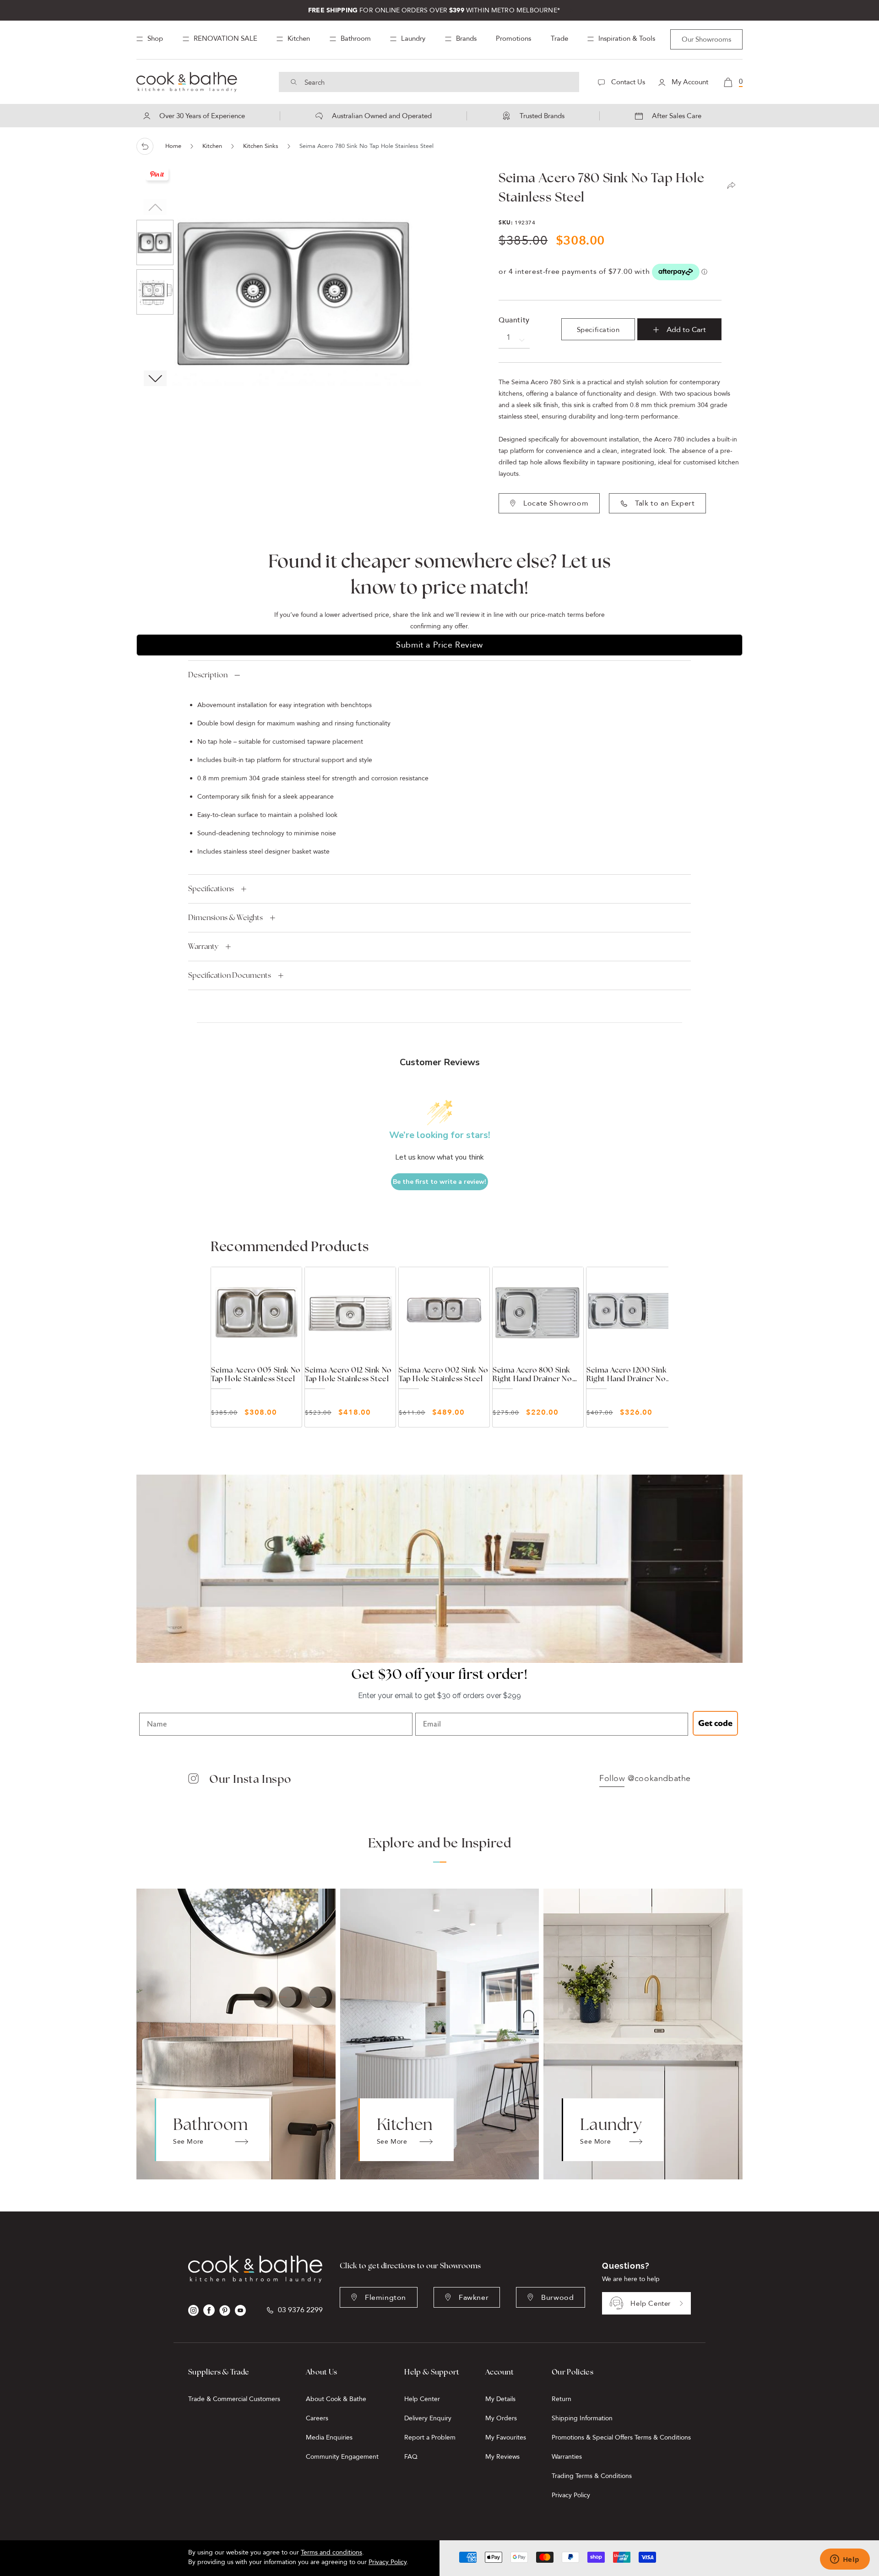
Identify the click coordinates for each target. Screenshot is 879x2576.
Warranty (203, 946)
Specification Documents (230, 975)
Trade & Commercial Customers (234, 2399)
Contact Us (627, 82)
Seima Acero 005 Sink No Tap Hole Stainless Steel (256, 1374)
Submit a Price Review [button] (439, 645)
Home (173, 146)
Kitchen (212, 146)
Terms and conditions (331, 2552)
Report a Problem (430, 2437)
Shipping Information (582, 2418)
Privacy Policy (571, 2495)
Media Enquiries (329, 2437)
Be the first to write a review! (439, 1182)
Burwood (557, 2298)
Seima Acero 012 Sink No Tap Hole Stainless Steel (348, 1374)
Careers (317, 2418)
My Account (689, 82)
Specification (598, 330)
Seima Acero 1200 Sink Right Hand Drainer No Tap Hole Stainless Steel (628, 1374)
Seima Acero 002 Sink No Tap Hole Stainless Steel (444, 1374)
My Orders (501, 2418)
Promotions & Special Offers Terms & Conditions (621, 2437)
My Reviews (502, 2457)
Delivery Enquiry (428, 2418)
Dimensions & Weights (225, 918)
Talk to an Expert (665, 503)
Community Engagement (342, 2457)
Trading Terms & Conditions (592, 2476)
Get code (715, 1723)
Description (208, 675)
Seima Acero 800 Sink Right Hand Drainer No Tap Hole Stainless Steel (534, 1374)
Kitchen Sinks (261, 146)
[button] (155, 378)
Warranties (567, 2457)
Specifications (211, 889)
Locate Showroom (556, 503)
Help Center (651, 2304)
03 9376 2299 (300, 2310)
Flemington (385, 2298)
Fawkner (474, 2298)
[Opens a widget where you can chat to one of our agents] (845, 2560)
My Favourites (506, 2437)
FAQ (411, 2457)
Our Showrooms (706, 39)
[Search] (294, 82)
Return (562, 2399)
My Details (500, 2399)
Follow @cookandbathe (645, 1779)
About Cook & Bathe (336, 2399)
